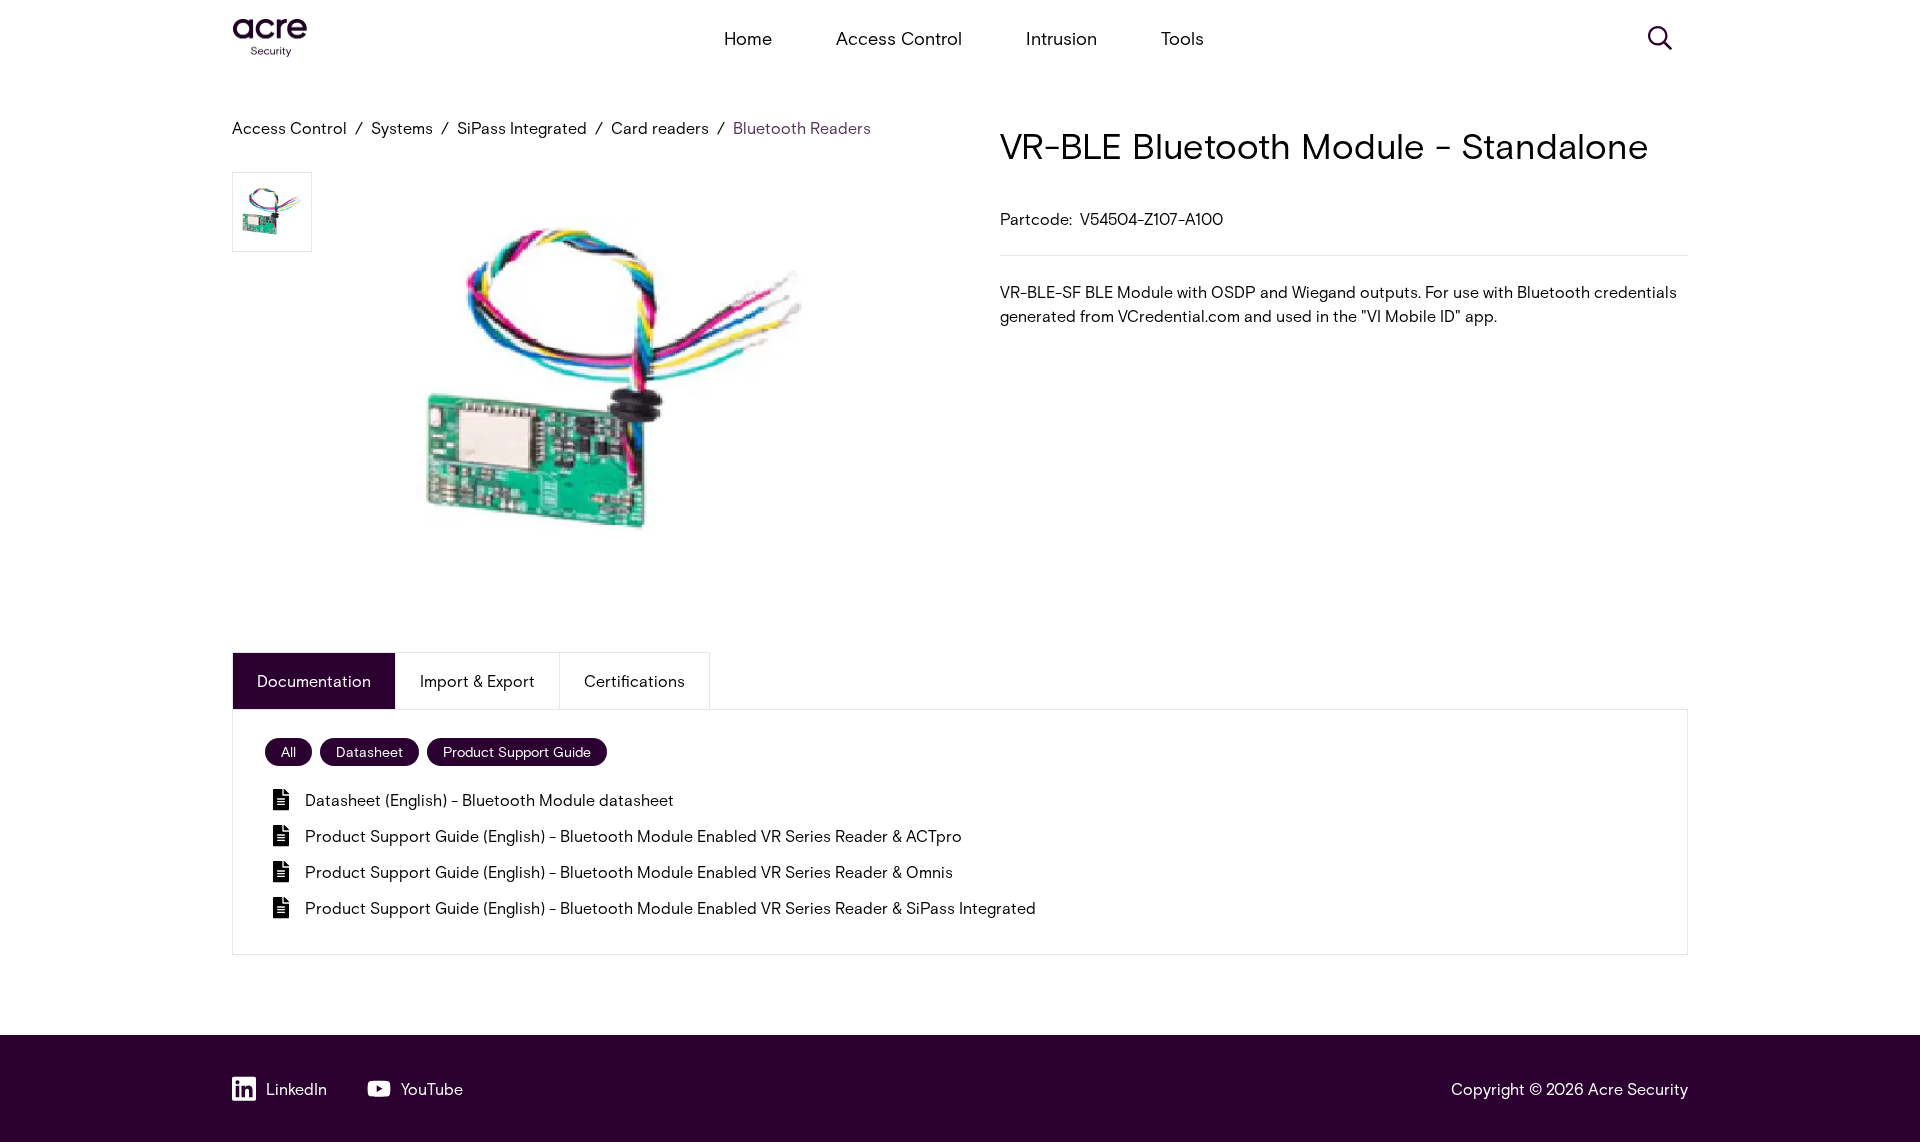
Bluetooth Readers (802, 127)
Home (748, 38)
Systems (402, 127)
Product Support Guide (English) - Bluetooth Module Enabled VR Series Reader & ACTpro (633, 835)
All (288, 751)
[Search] (1660, 38)
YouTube (432, 1088)
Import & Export (477, 680)
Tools (1182, 38)
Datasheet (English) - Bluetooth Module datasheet (489, 799)
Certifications (634, 680)
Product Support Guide (517, 751)
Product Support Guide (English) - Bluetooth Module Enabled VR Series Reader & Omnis (629, 871)
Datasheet (369, 751)
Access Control (899, 38)
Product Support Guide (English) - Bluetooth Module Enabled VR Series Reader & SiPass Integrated (670, 907)
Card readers (660, 127)
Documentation (314, 680)
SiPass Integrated (522, 127)
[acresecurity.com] (270, 38)
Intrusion (1061, 38)
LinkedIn (296, 1088)
